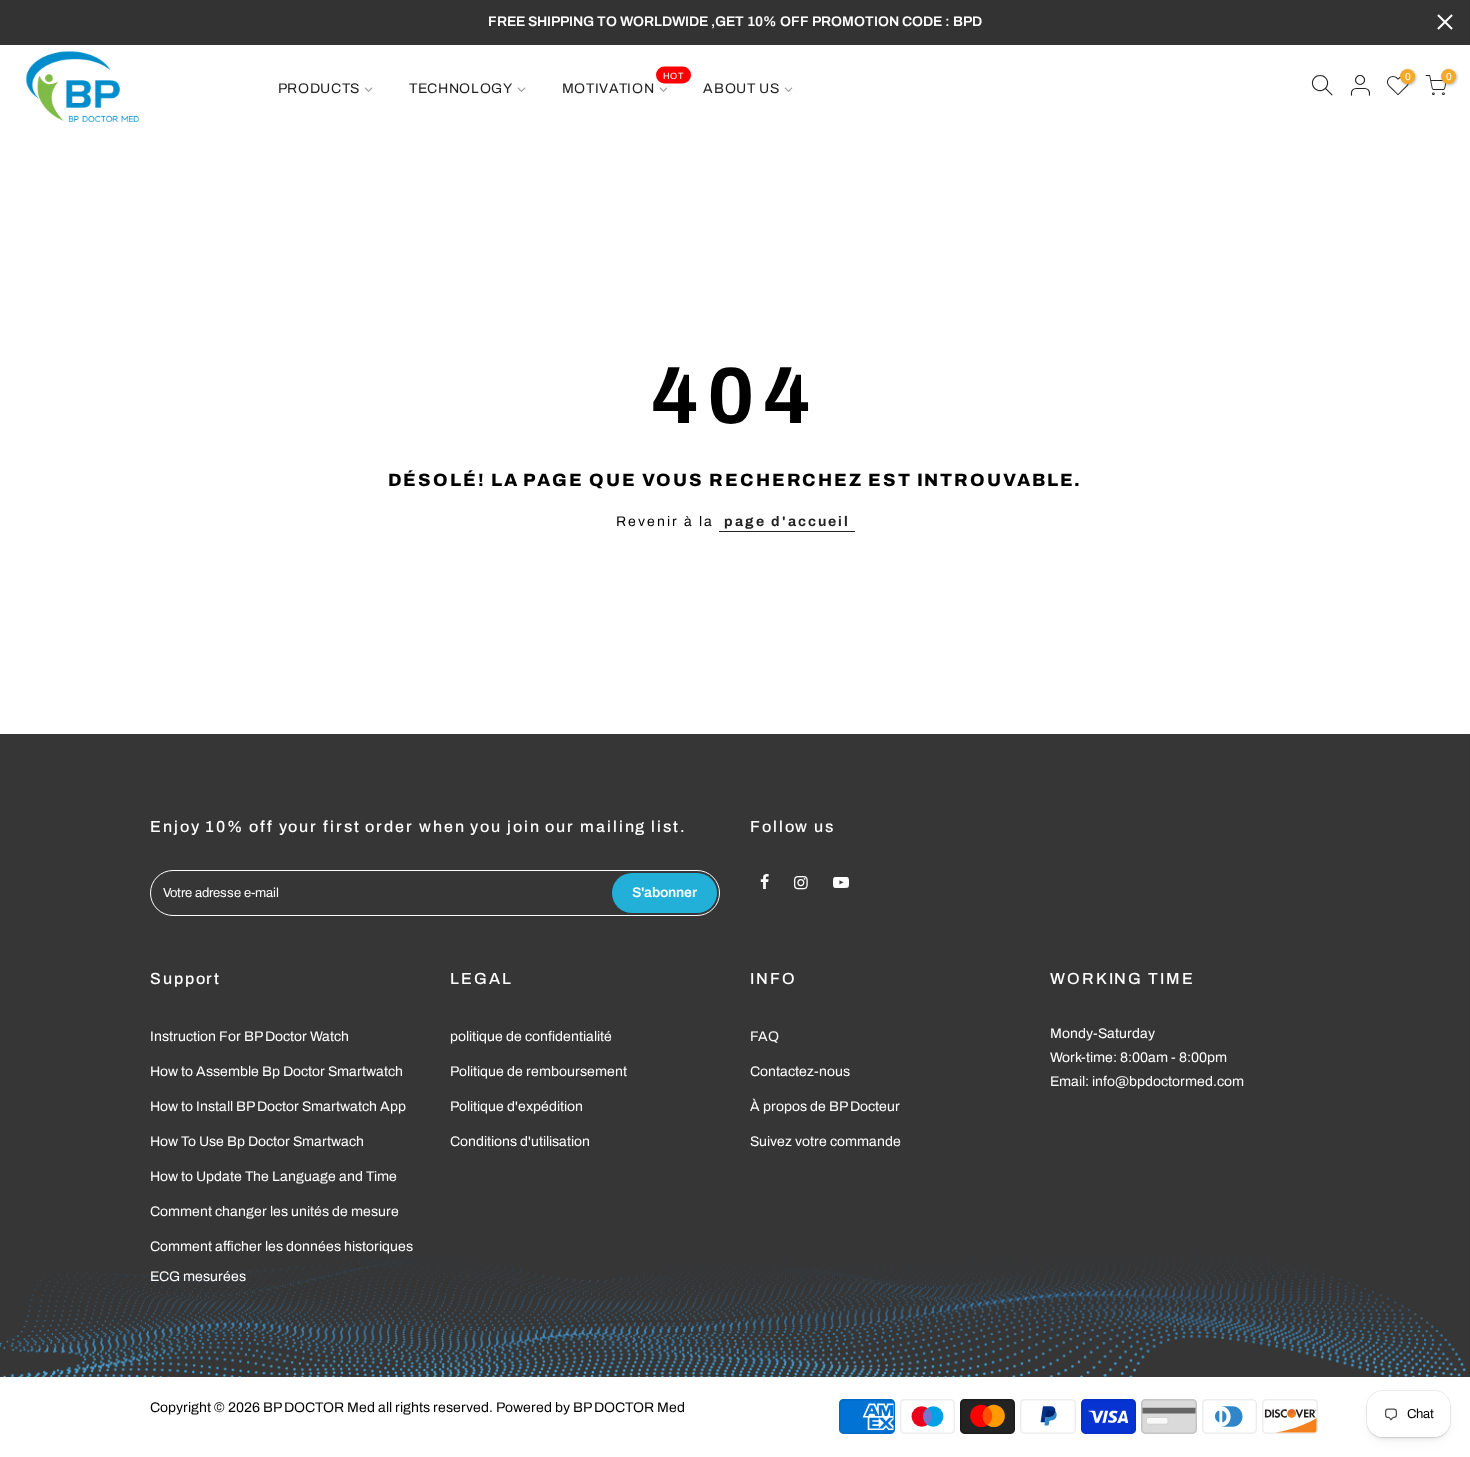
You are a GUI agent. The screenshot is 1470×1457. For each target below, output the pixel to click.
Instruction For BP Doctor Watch (249, 1036)
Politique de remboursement (538, 1071)
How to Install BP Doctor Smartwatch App (278, 1106)
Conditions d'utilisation (520, 1141)
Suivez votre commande (825, 1141)
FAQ (764, 1036)
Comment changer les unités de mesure (274, 1211)
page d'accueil (787, 521)
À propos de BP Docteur (825, 1106)
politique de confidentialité (531, 1036)
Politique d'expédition (516, 1106)
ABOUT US (741, 88)
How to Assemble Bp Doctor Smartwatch (276, 1071)
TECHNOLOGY (461, 88)
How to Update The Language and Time (273, 1176)
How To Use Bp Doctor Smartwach (257, 1141)
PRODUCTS (319, 88)
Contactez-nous (800, 1071)
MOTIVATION (623, 83)
